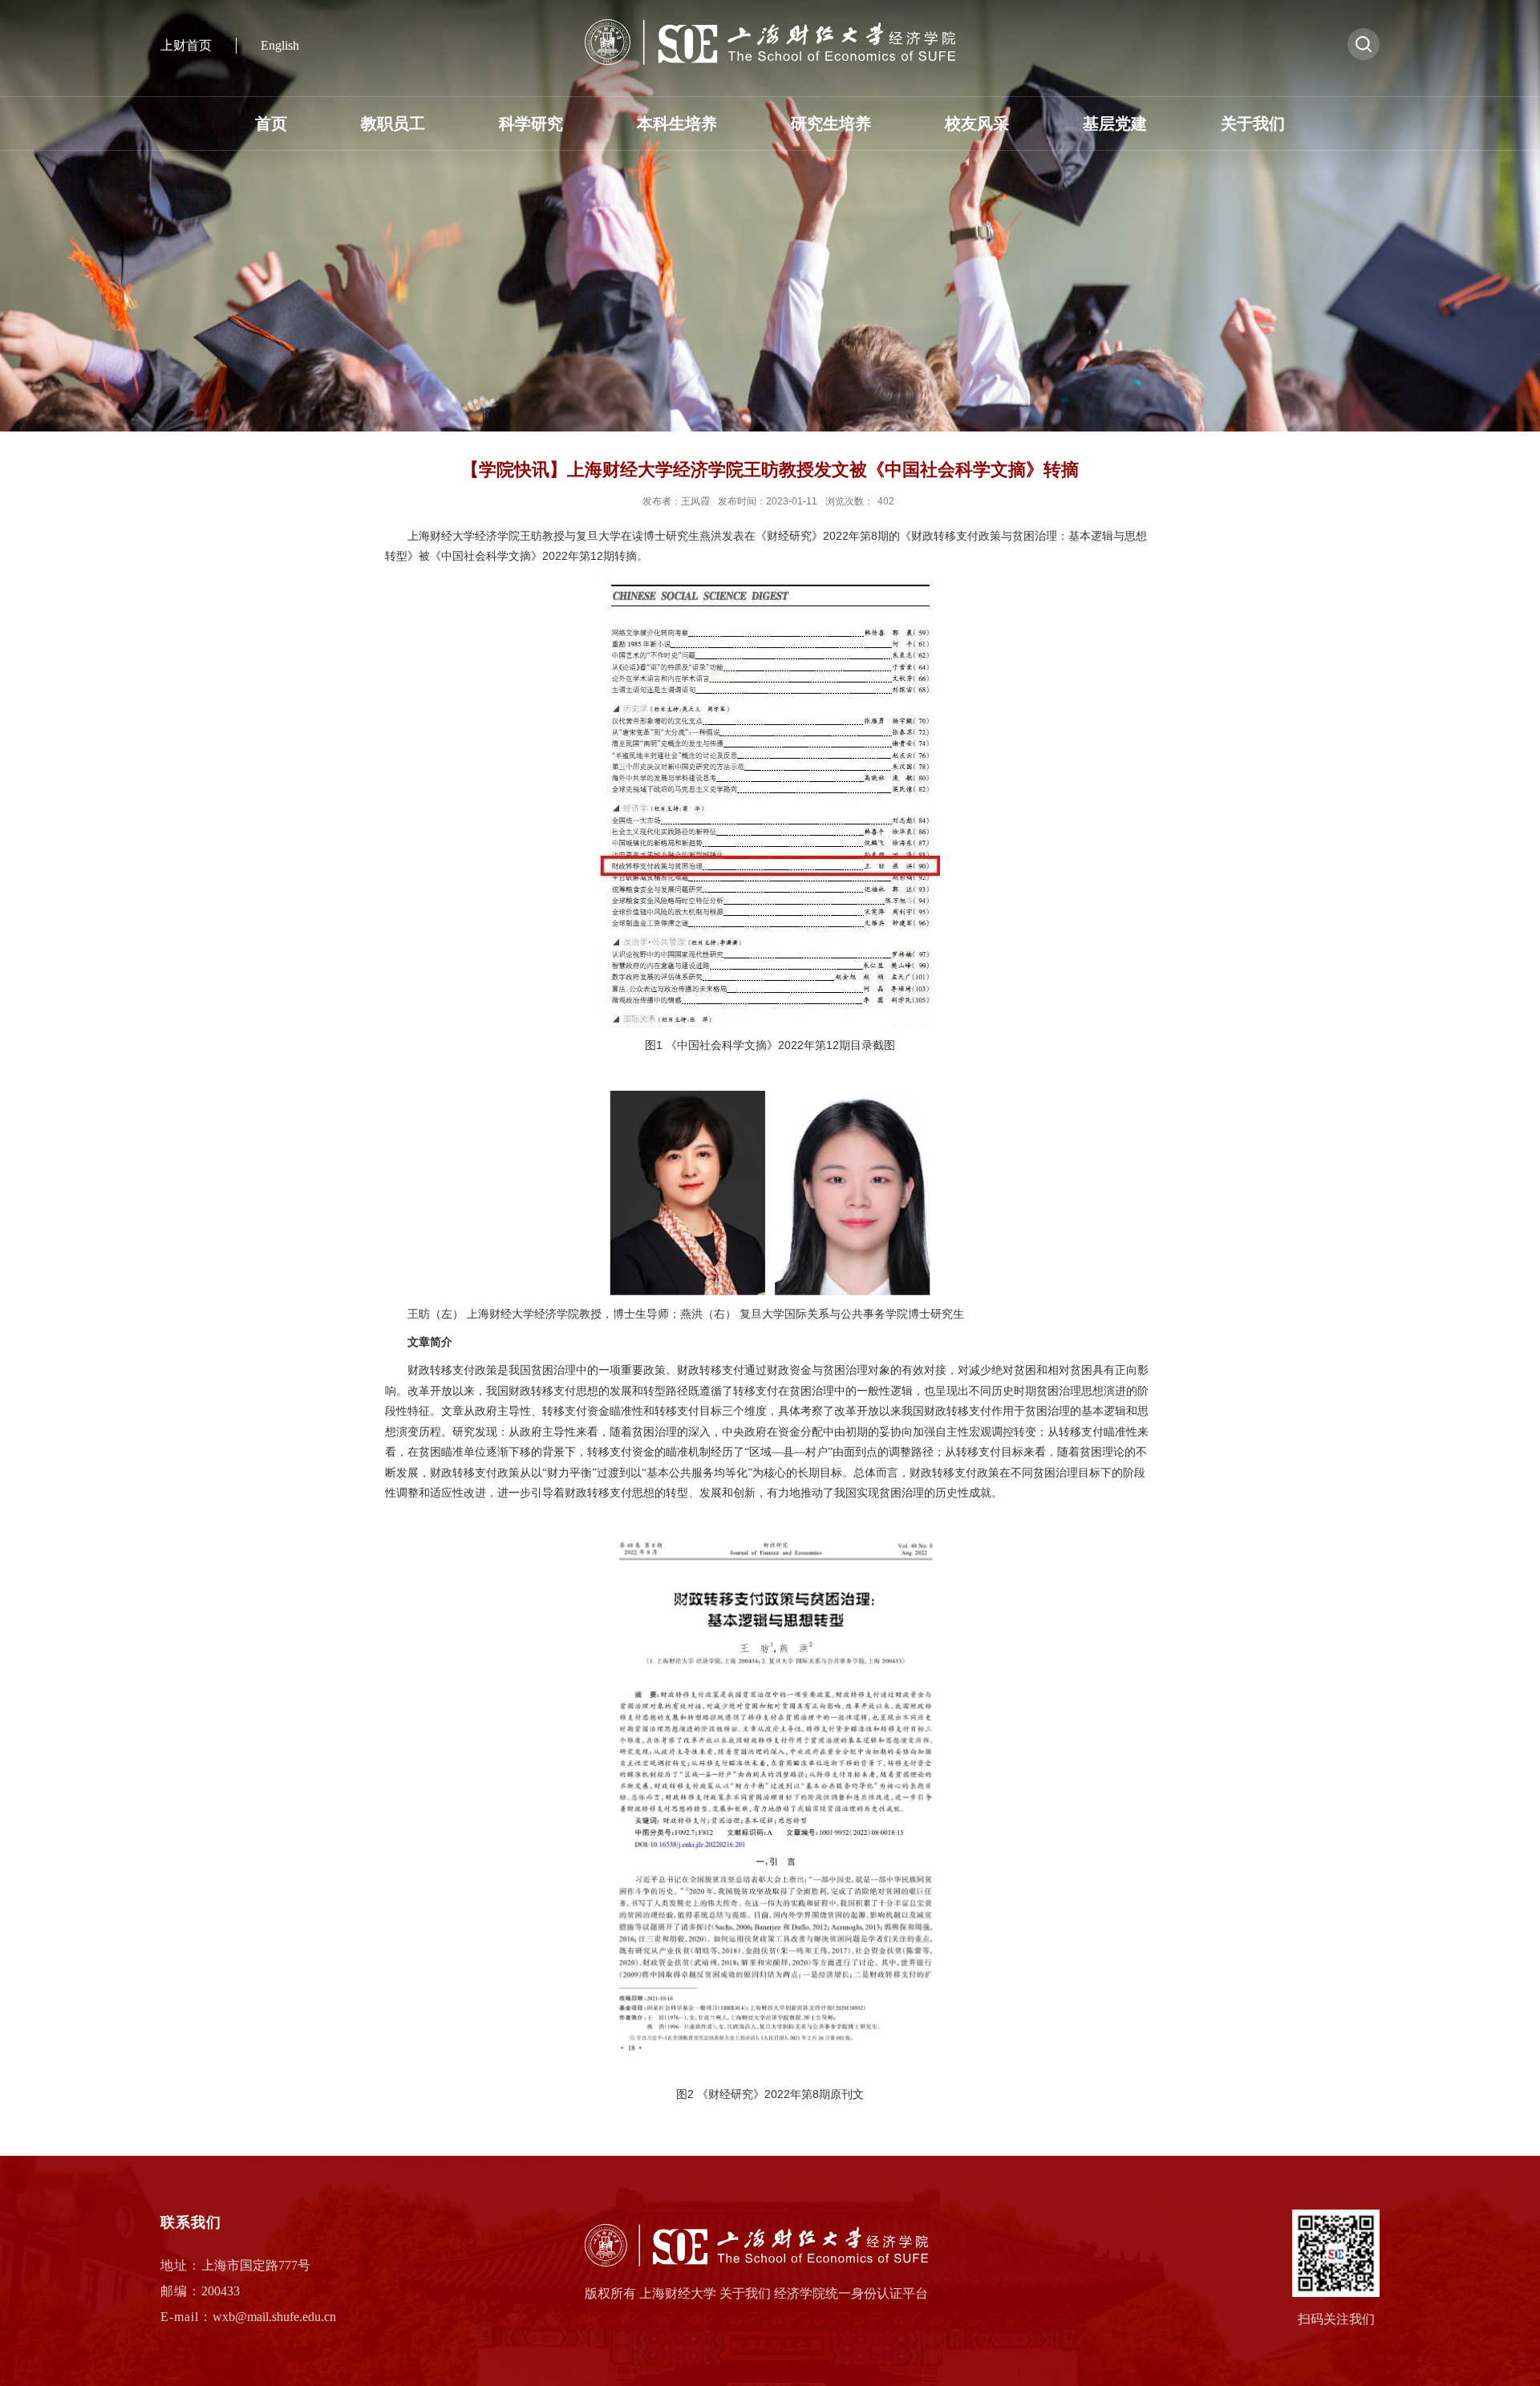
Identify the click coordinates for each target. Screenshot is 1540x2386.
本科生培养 (677, 124)
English (280, 45)
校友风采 (977, 124)
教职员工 (393, 124)
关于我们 (1253, 124)
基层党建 (1115, 124)
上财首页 (186, 45)
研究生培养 (831, 124)
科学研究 (531, 124)
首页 (271, 124)
